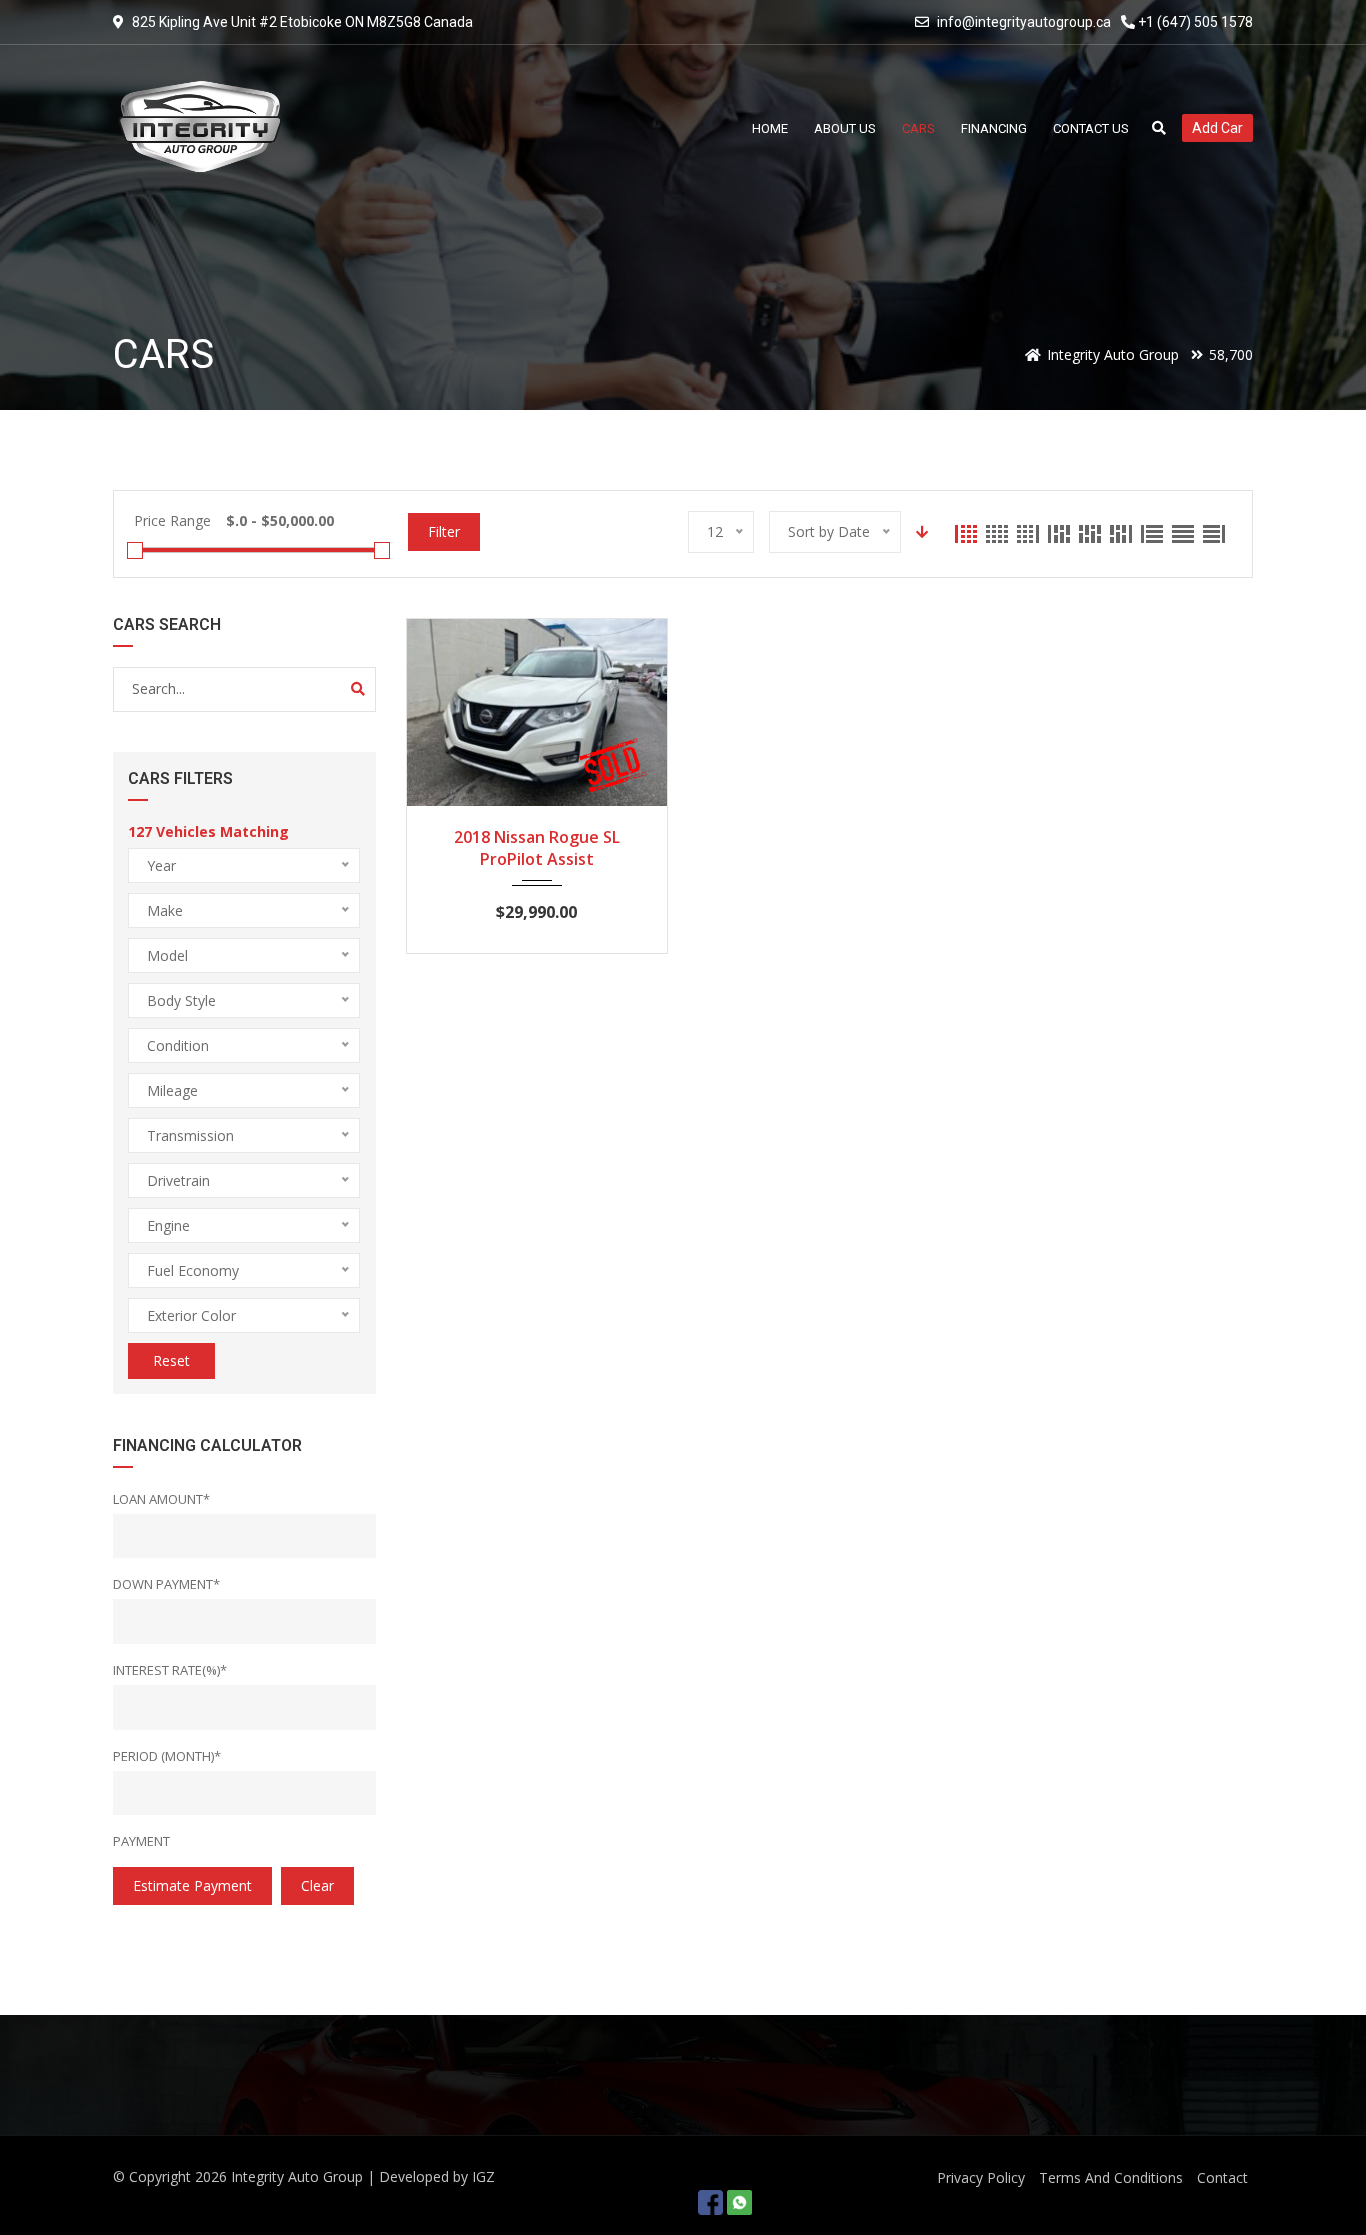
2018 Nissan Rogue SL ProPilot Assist (537, 848)
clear (317, 1885)
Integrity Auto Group (297, 2176)
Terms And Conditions (1111, 2177)
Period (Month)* (167, 1756)
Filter (444, 531)
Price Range (172, 520)
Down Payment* (166, 1584)
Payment (141, 1841)
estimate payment (192, 1885)
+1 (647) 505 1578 (1194, 22)
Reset (171, 1360)
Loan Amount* (161, 1499)
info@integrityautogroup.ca (1024, 22)
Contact (1222, 2177)
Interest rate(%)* (170, 1670)
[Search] (358, 689)
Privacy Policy (981, 2177)
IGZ (483, 2176)
